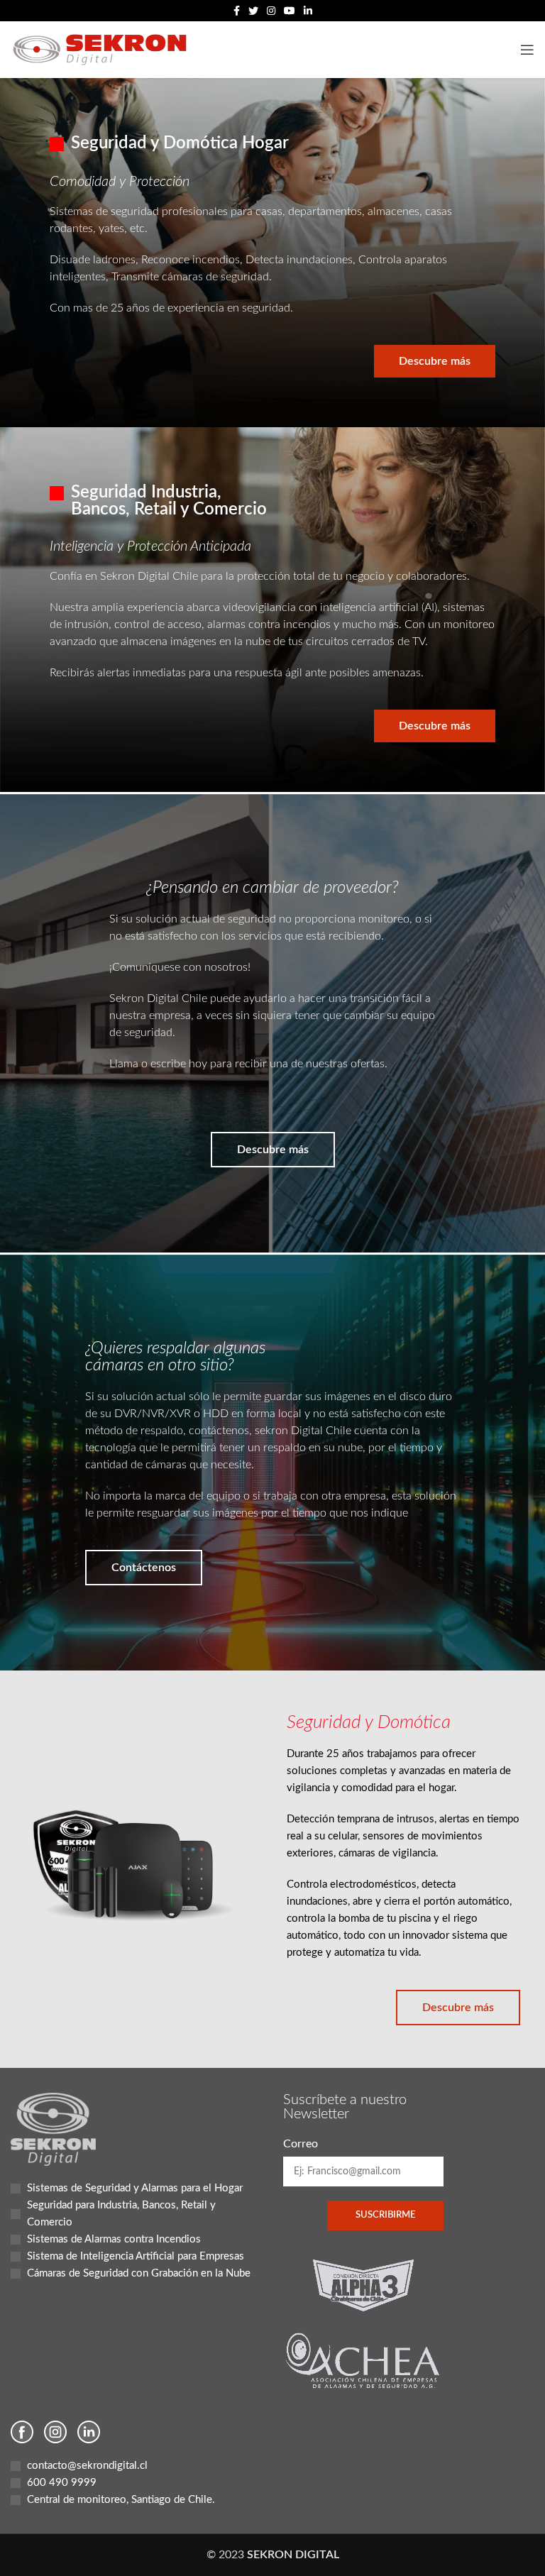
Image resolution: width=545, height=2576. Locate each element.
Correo (301, 2144)
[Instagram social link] (271, 11)
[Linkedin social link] (308, 11)
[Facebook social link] (237, 11)
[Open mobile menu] (527, 50)
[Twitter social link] (253, 11)
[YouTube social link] (290, 11)
